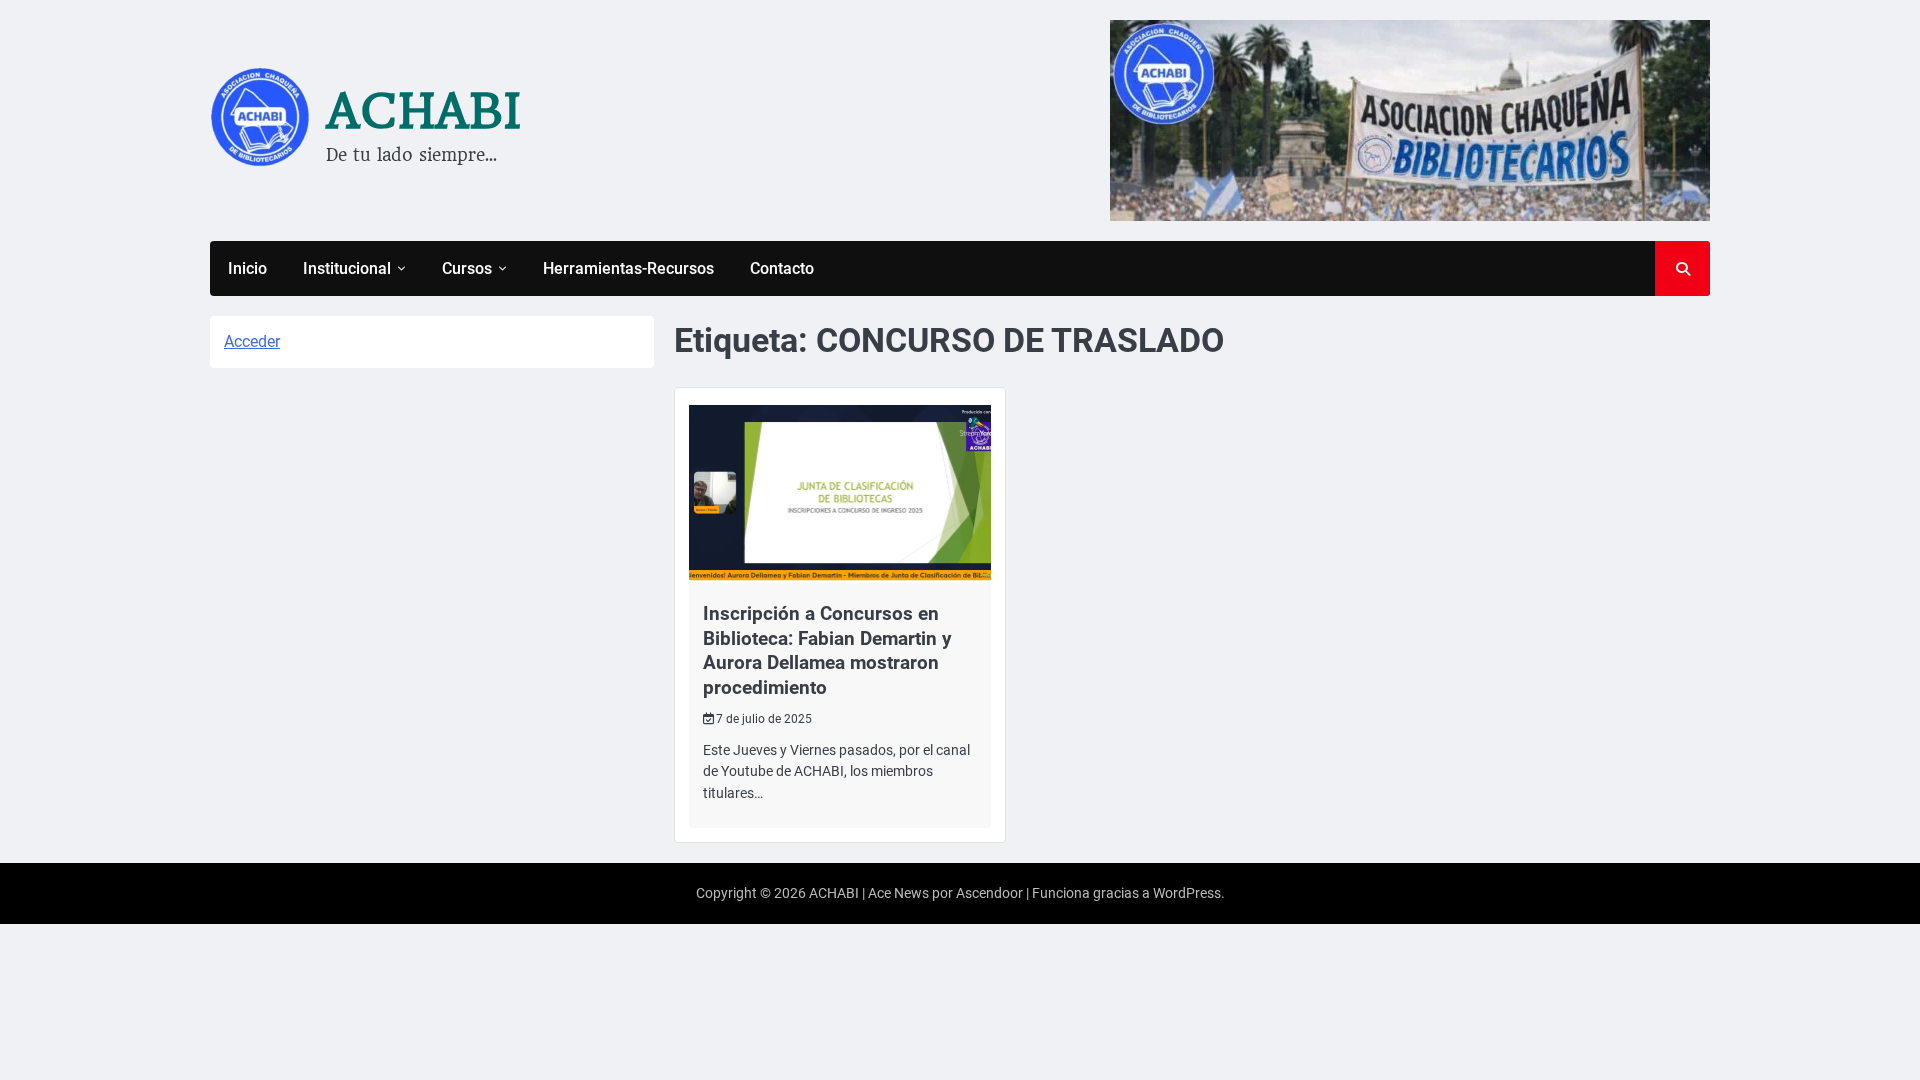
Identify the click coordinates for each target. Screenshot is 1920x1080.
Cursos (467, 268)
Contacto (782, 268)
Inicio (247, 268)
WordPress (1187, 893)
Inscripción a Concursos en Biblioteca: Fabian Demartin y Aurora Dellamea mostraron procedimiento (827, 650)
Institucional (347, 268)
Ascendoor (989, 893)
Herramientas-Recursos (628, 268)
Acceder (252, 341)
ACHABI (424, 111)
